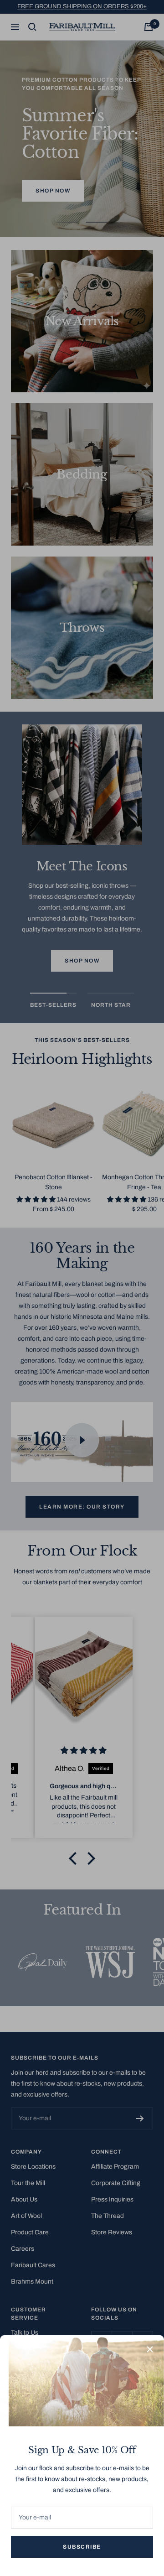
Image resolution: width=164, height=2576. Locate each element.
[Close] (150, 2349)
